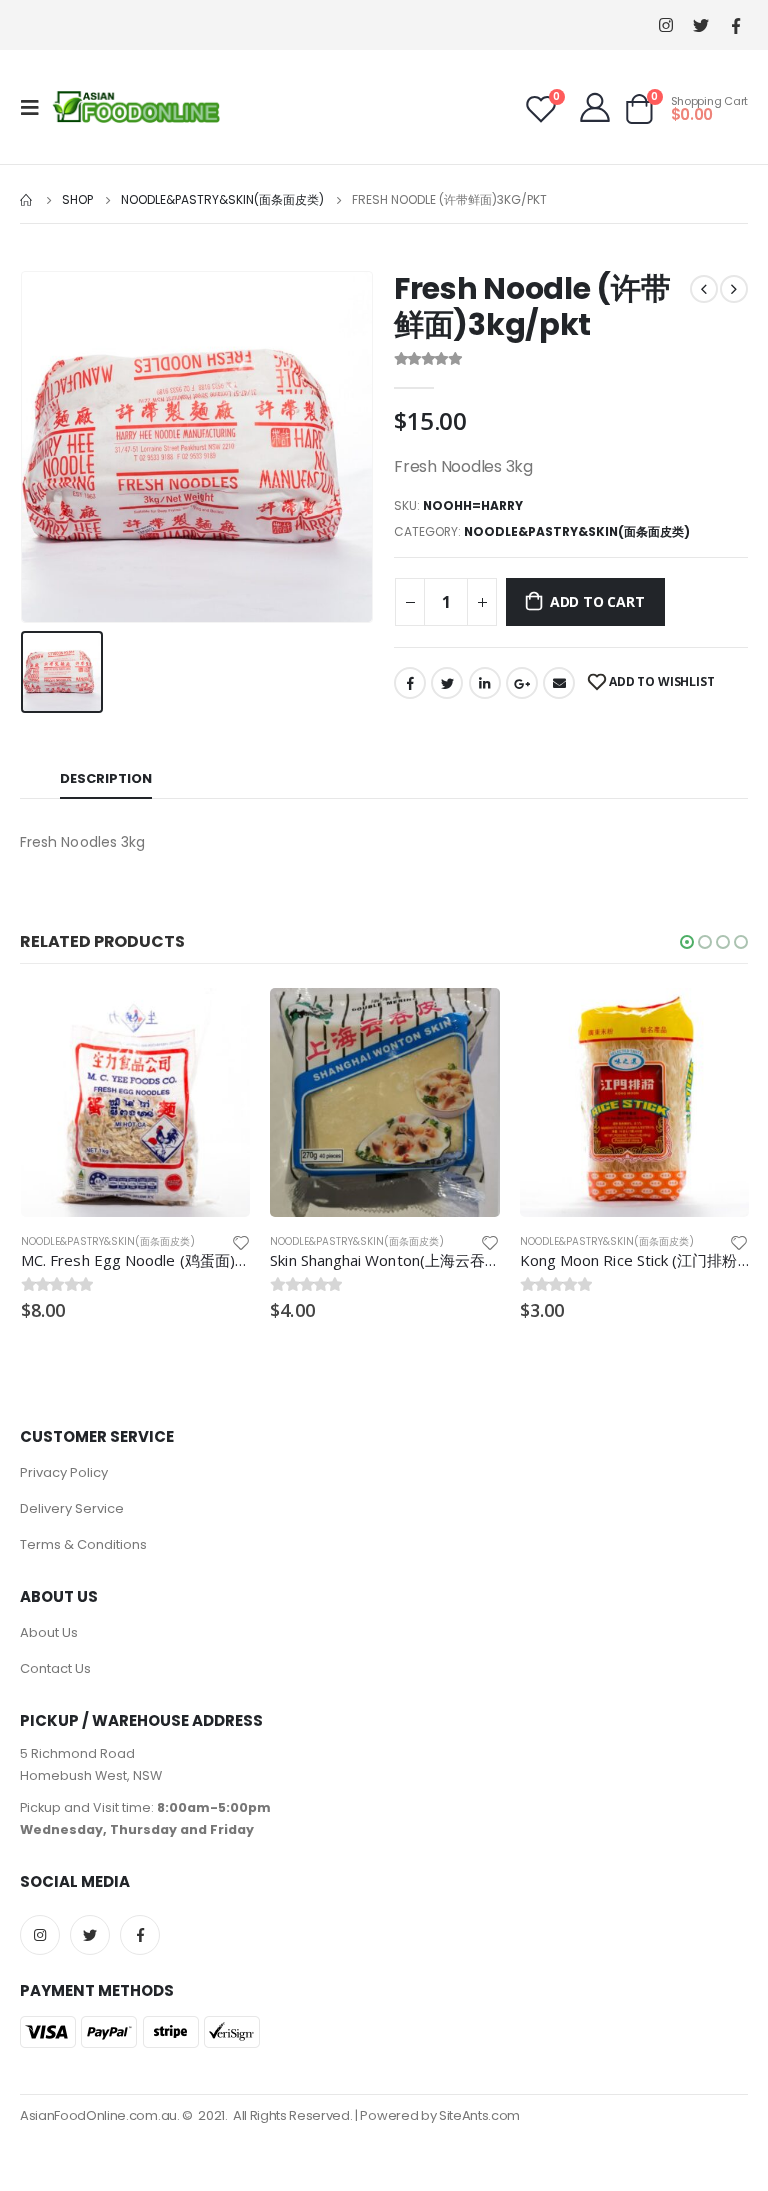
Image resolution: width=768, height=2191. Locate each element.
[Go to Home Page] (27, 200)
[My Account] (595, 107)
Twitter (447, 683)
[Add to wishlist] (241, 1241)
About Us (49, 1632)
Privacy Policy (64, 1472)
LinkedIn (485, 683)
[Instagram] (665, 25)
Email (559, 683)
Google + (522, 683)
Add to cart (597, 601)
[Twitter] (700, 25)
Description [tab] (106, 778)
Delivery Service (72, 1508)
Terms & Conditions (83, 1544)
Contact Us (55, 1668)
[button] (687, 942)
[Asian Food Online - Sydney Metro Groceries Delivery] (136, 107)
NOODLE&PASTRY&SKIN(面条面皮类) (577, 531)
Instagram (40, 1935)
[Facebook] (735, 25)
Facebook (410, 683)
